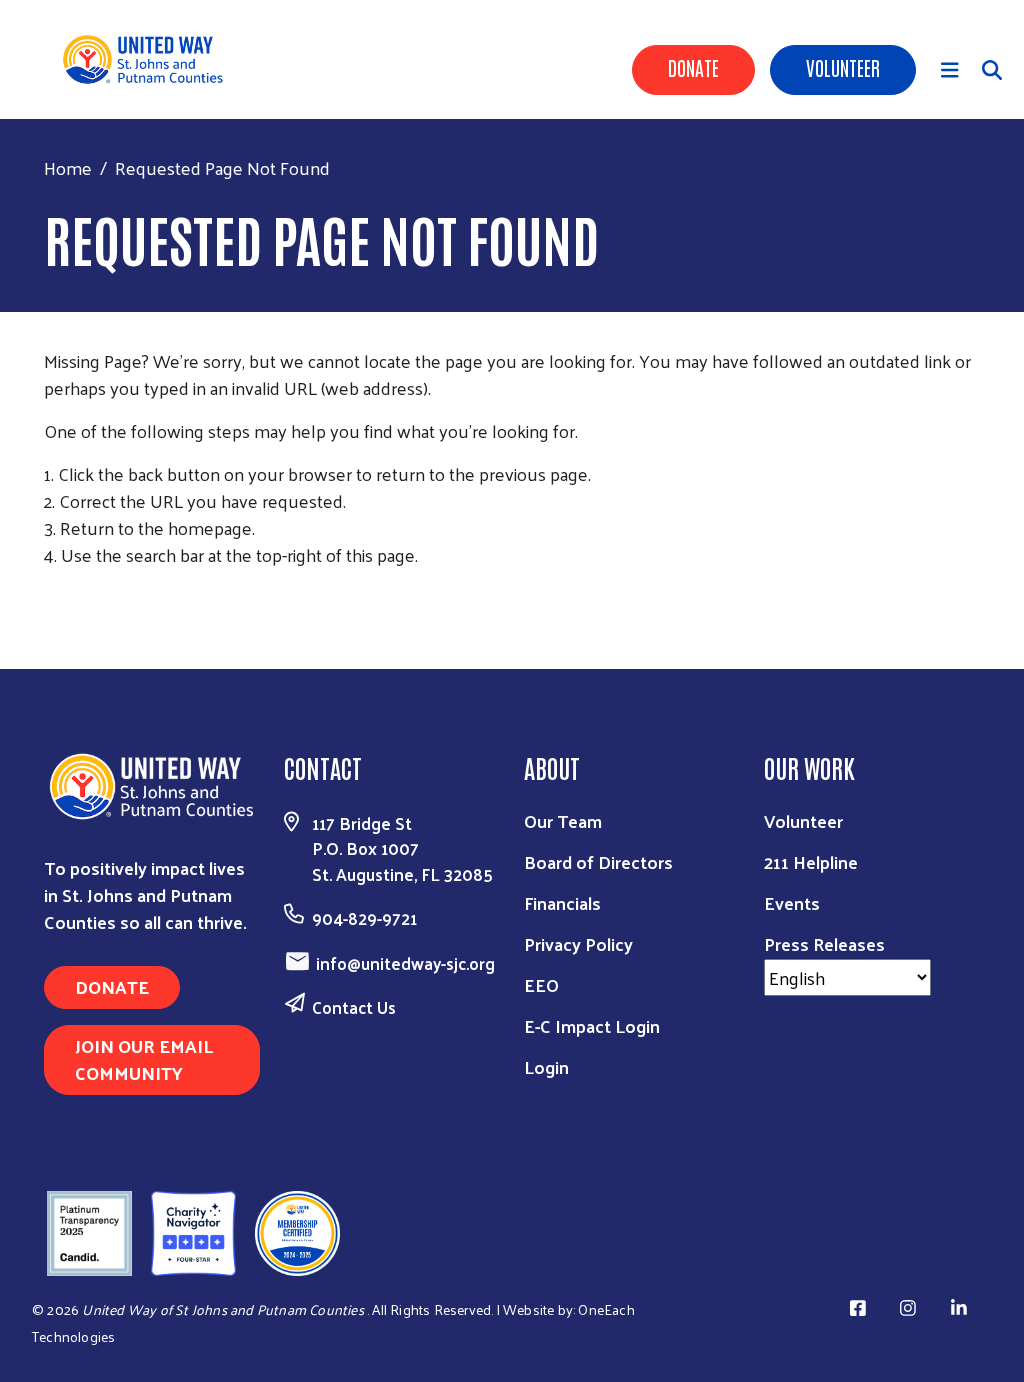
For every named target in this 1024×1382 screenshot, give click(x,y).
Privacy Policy (578, 943)
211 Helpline (811, 861)
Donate (693, 67)
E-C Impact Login (592, 1025)
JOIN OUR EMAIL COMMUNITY (144, 1059)
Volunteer (843, 67)
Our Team (563, 820)
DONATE (112, 986)
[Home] (150, 59)
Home (68, 167)
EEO (541, 984)
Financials (562, 902)
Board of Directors (598, 861)
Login (546, 1066)
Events (792, 902)
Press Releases (824, 943)
